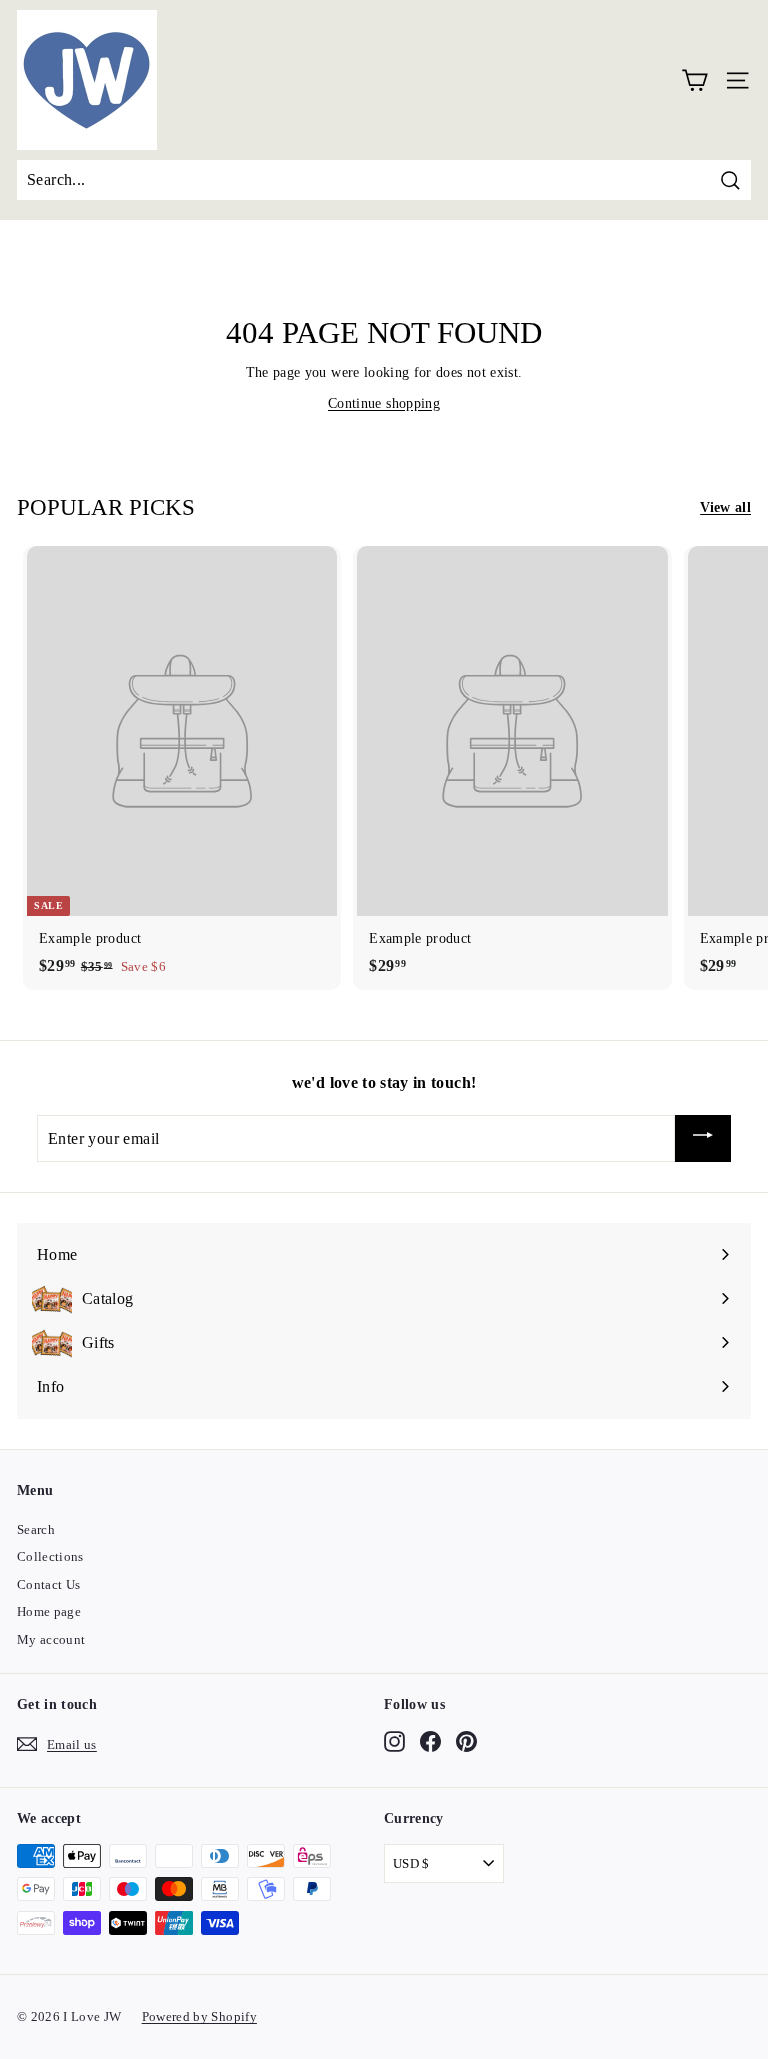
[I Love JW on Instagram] (394, 1741)
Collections (50, 1556)
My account (51, 1639)
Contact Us (49, 1584)
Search (36, 1529)
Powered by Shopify (199, 2016)
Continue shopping (384, 403)
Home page (49, 1611)
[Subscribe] (703, 1138)
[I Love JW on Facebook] (430, 1741)
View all (725, 507)
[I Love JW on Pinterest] (466, 1741)
